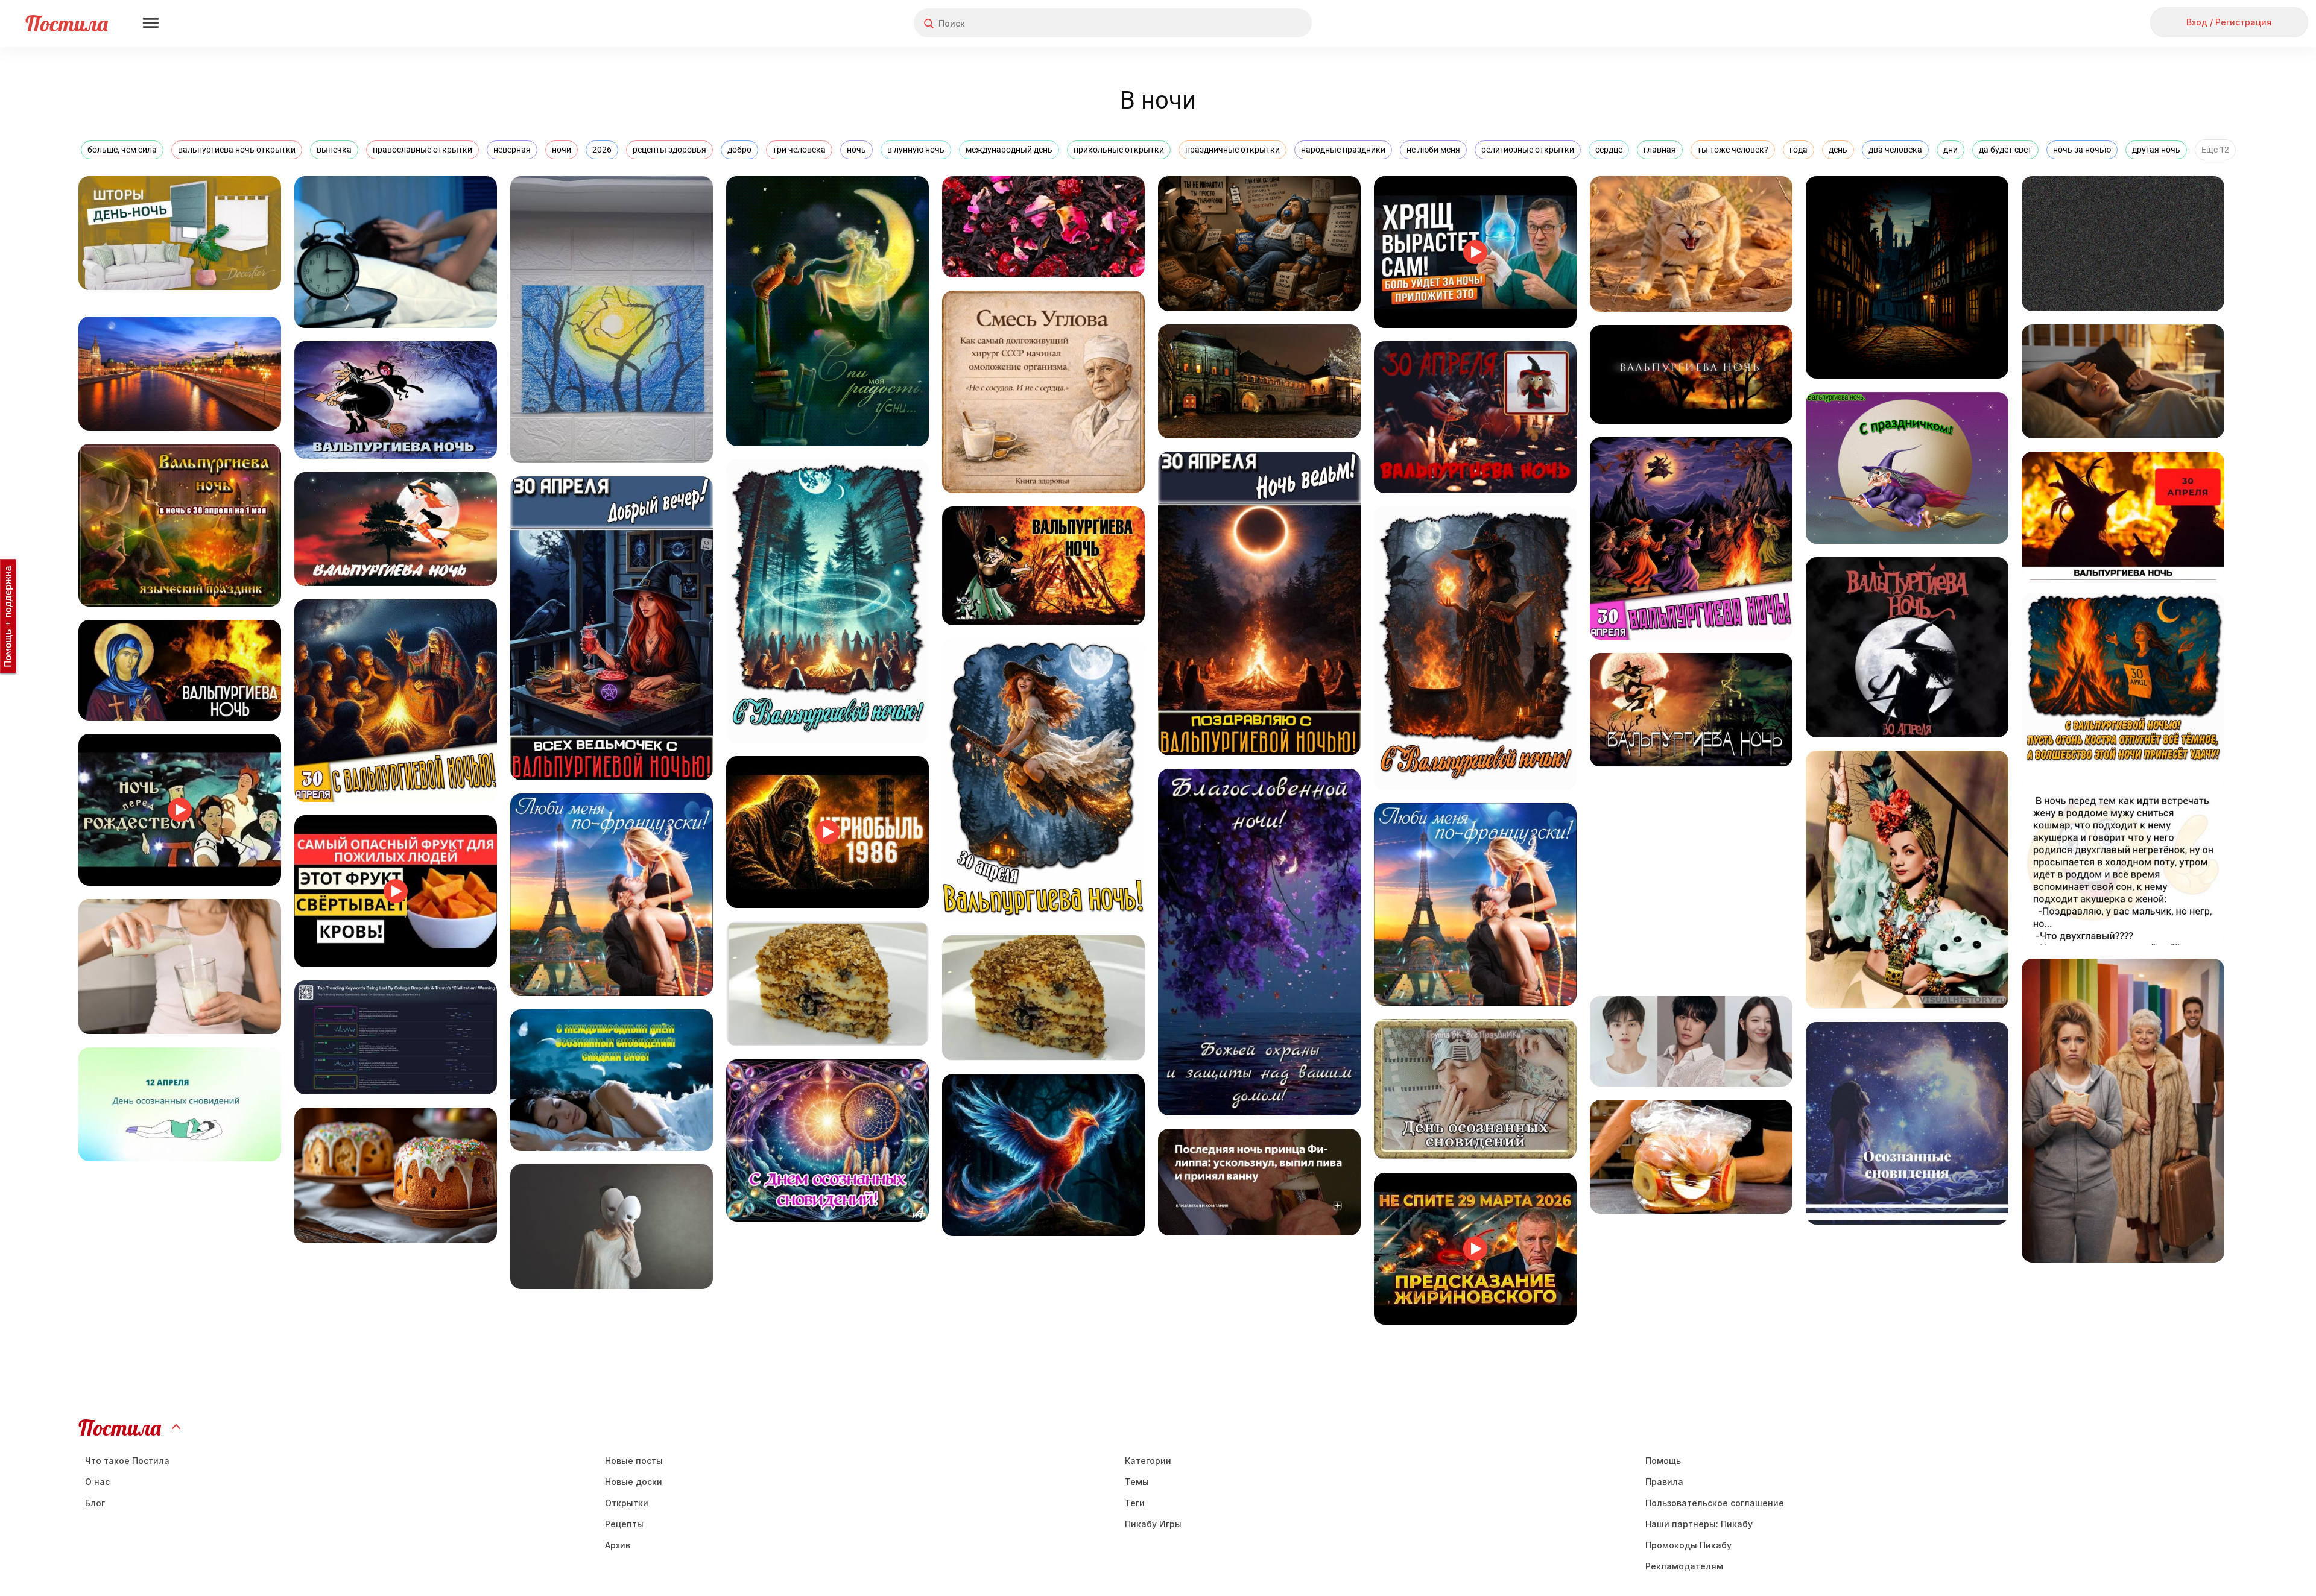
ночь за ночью (2082, 150)
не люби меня (1433, 150)
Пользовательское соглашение (1715, 1503)
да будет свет (2005, 150)
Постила (67, 23)
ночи (562, 150)
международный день (1009, 150)
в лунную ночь (916, 150)
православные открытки (422, 150)
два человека (1895, 150)
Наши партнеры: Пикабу (1699, 1524)
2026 (602, 150)
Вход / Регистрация (2229, 22)
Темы (1137, 1482)
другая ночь (2156, 150)
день (1838, 150)
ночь (856, 150)
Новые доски (634, 1482)
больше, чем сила (122, 150)
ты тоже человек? (1733, 150)
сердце (1609, 150)
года (1799, 150)
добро (739, 150)
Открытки (627, 1503)
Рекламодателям (1684, 1566)
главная (1660, 150)
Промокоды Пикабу (1688, 1545)
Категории (1148, 1461)
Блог (95, 1503)
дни (1951, 150)
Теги (1135, 1503)
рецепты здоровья (669, 150)
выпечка (334, 150)
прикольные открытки (1119, 150)
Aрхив (618, 1545)
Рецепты (624, 1524)
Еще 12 (2215, 150)
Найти (1257, 23)
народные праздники (1343, 150)
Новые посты (634, 1461)
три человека (799, 150)
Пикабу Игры (1153, 1524)
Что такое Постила (127, 1461)
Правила (1664, 1482)
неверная (512, 150)
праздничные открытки (1232, 150)
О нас (97, 1482)
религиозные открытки (1528, 150)
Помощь (1663, 1461)
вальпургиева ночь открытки (237, 150)
